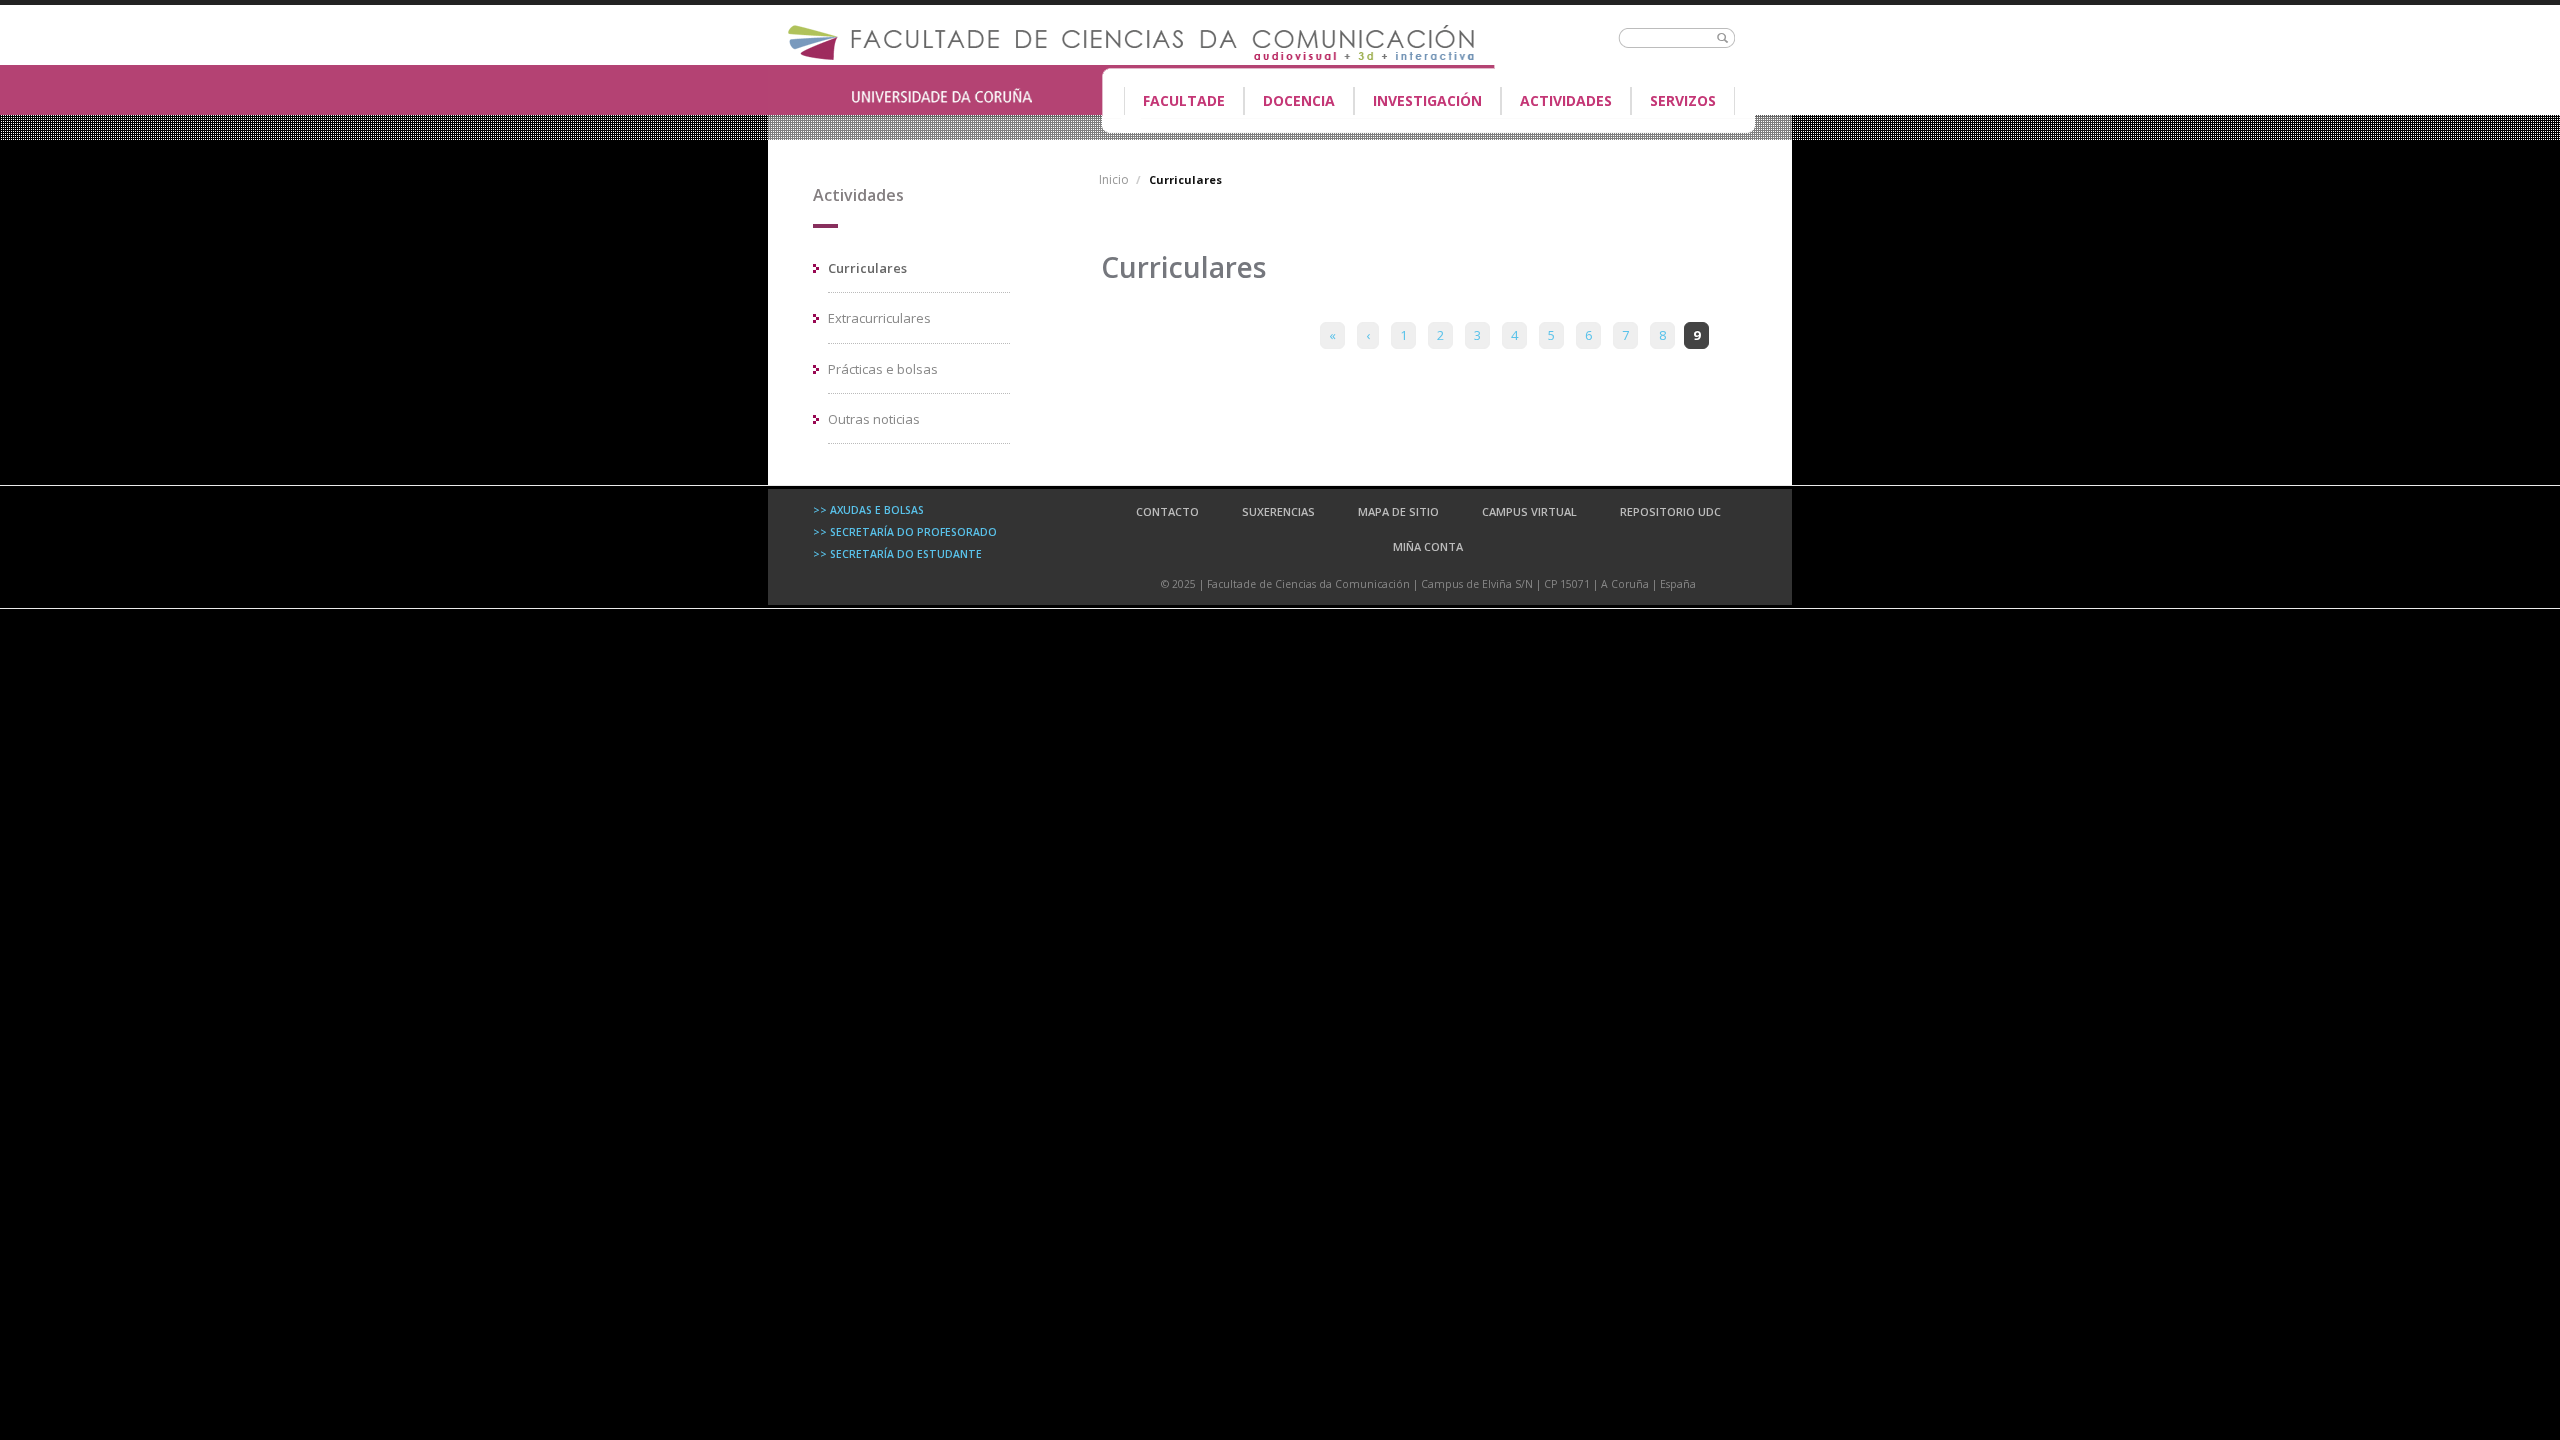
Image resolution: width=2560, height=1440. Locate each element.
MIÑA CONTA (1428, 546)
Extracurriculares (879, 318)
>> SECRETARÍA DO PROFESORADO (905, 532)
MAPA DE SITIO (1398, 511)
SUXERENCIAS (1278, 511)
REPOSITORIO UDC (1670, 511)
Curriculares (867, 268)
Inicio (1114, 179)
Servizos (1683, 100)
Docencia (1289, 103)
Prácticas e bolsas (883, 369)
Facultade (1174, 103)
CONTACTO (1167, 511)
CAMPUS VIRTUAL (1529, 511)
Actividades (1566, 100)
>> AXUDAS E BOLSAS (868, 510)
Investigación (1427, 100)
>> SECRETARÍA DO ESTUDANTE (897, 554)
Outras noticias (874, 419)
